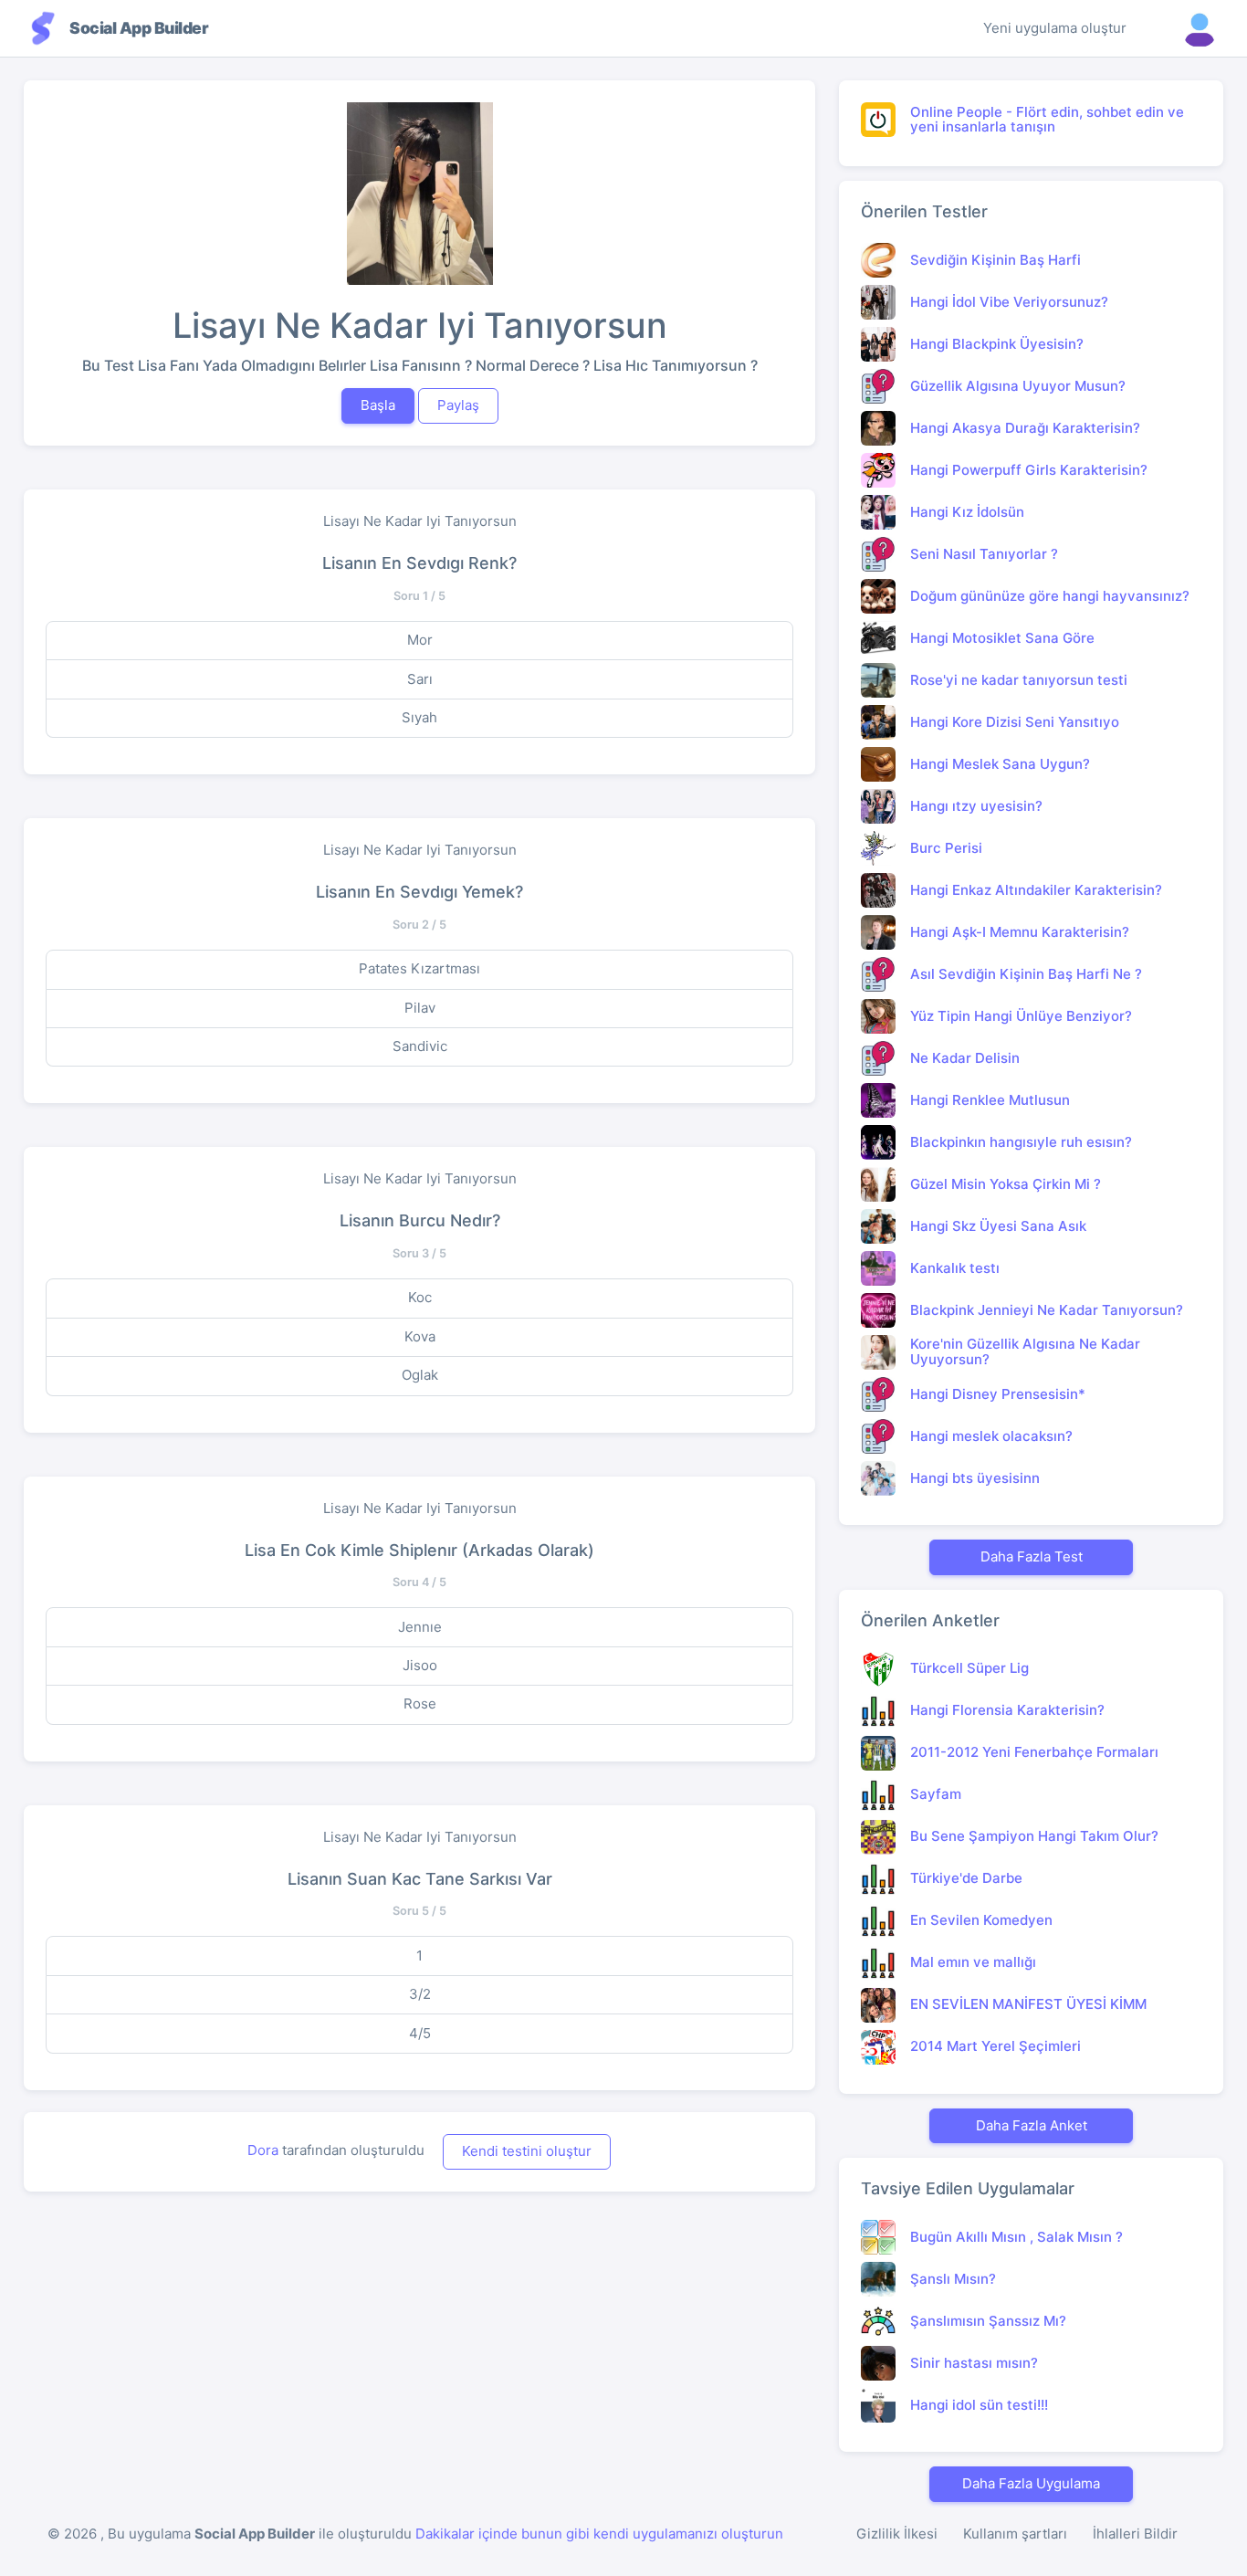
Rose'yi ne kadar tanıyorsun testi (1019, 680)
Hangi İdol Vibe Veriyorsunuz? (1009, 302)
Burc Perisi (946, 848)
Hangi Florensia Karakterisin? (1007, 1710)
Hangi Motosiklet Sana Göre (1002, 638)
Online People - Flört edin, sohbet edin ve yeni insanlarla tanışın (1047, 120)
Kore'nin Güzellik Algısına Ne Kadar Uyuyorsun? (1025, 1351)
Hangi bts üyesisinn (975, 1478)
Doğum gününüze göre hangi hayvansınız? (1050, 596)
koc (420, 1297)
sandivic (420, 1046)
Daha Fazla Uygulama (1031, 2483)
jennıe (420, 1627)
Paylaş (458, 405)
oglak (420, 1375)
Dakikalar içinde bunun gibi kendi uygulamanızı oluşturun (599, 2534)
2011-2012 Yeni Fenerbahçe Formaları (1034, 1752)
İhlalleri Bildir (1135, 2534)
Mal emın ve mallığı (973, 1962)
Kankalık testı (955, 1268)
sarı (420, 679)
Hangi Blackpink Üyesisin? (997, 344)
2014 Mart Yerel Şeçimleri (996, 2046)
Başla (378, 405)
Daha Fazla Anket (1032, 2125)
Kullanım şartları (1015, 2534)
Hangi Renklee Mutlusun (990, 1100)
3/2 (420, 1994)
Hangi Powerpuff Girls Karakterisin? (1029, 470)
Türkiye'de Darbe (966, 1878)
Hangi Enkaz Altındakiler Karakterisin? (1036, 890)
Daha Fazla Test (1032, 1556)
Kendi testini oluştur (527, 2151)
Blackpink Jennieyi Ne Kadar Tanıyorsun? (1047, 1310)
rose (420, 1703)
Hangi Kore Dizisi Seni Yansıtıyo (1015, 722)
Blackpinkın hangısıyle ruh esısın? (1021, 1142)
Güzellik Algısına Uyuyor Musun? (1018, 386)
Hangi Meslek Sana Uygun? (1000, 764)
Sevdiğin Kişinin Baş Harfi (996, 260)
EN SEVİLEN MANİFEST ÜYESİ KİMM (1028, 2004)
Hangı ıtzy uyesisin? (976, 806)
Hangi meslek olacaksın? (991, 1436)
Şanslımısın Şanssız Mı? (988, 2321)
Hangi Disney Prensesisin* (998, 1394)
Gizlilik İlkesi (897, 2534)
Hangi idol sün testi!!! (979, 2405)
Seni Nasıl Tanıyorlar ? (984, 554)
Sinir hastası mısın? (974, 2363)
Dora (263, 2150)
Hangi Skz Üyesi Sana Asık (998, 1226)
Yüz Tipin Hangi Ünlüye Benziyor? (1021, 1016)
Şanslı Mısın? (953, 2279)
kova (420, 1336)
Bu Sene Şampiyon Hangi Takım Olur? (1034, 1836)
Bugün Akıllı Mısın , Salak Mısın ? (1016, 2237)
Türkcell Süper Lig (969, 1668)
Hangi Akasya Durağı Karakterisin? (1025, 428)
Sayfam (936, 1794)
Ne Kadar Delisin (965, 1058)
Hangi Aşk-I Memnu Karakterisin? (1020, 932)
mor (420, 640)
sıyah (419, 717)
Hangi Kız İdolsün (967, 512)
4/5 (420, 2033)
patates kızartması (419, 968)
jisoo (420, 1665)
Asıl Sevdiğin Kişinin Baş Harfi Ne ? (1026, 974)
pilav (420, 1008)
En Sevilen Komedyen (981, 1920)
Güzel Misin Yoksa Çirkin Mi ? (1006, 1184)
